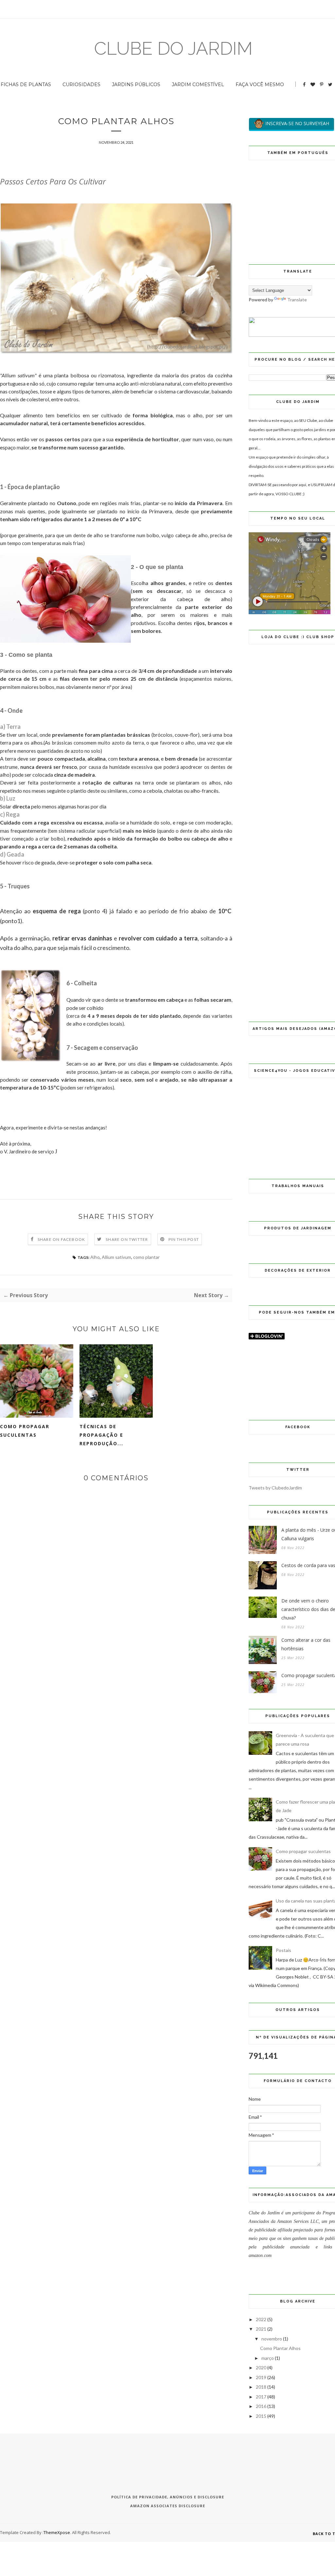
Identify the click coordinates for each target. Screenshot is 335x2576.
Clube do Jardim (173, 48)
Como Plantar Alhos (280, 2348)
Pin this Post (184, 1239)
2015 (261, 2416)
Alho (95, 1257)
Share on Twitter (127, 1239)
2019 (261, 2377)
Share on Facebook (61, 1239)
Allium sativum (116, 1257)
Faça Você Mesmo (260, 85)
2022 (261, 2319)
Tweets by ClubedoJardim (275, 1488)
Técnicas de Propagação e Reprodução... (101, 1435)
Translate (297, 300)
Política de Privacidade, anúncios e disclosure (168, 2497)
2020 (261, 2368)
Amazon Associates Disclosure (168, 2506)
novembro (272, 2339)
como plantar (146, 1257)
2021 (261, 2329)
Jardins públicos (136, 85)
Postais (283, 1950)
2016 (261, 2406)
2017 (261, 2397)
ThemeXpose (57, 2532)
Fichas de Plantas (26, 85)
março (268, 2358)
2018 (261, 2387)
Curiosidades (81, 85)
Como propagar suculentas (25, 1431)
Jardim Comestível (198, 85)
